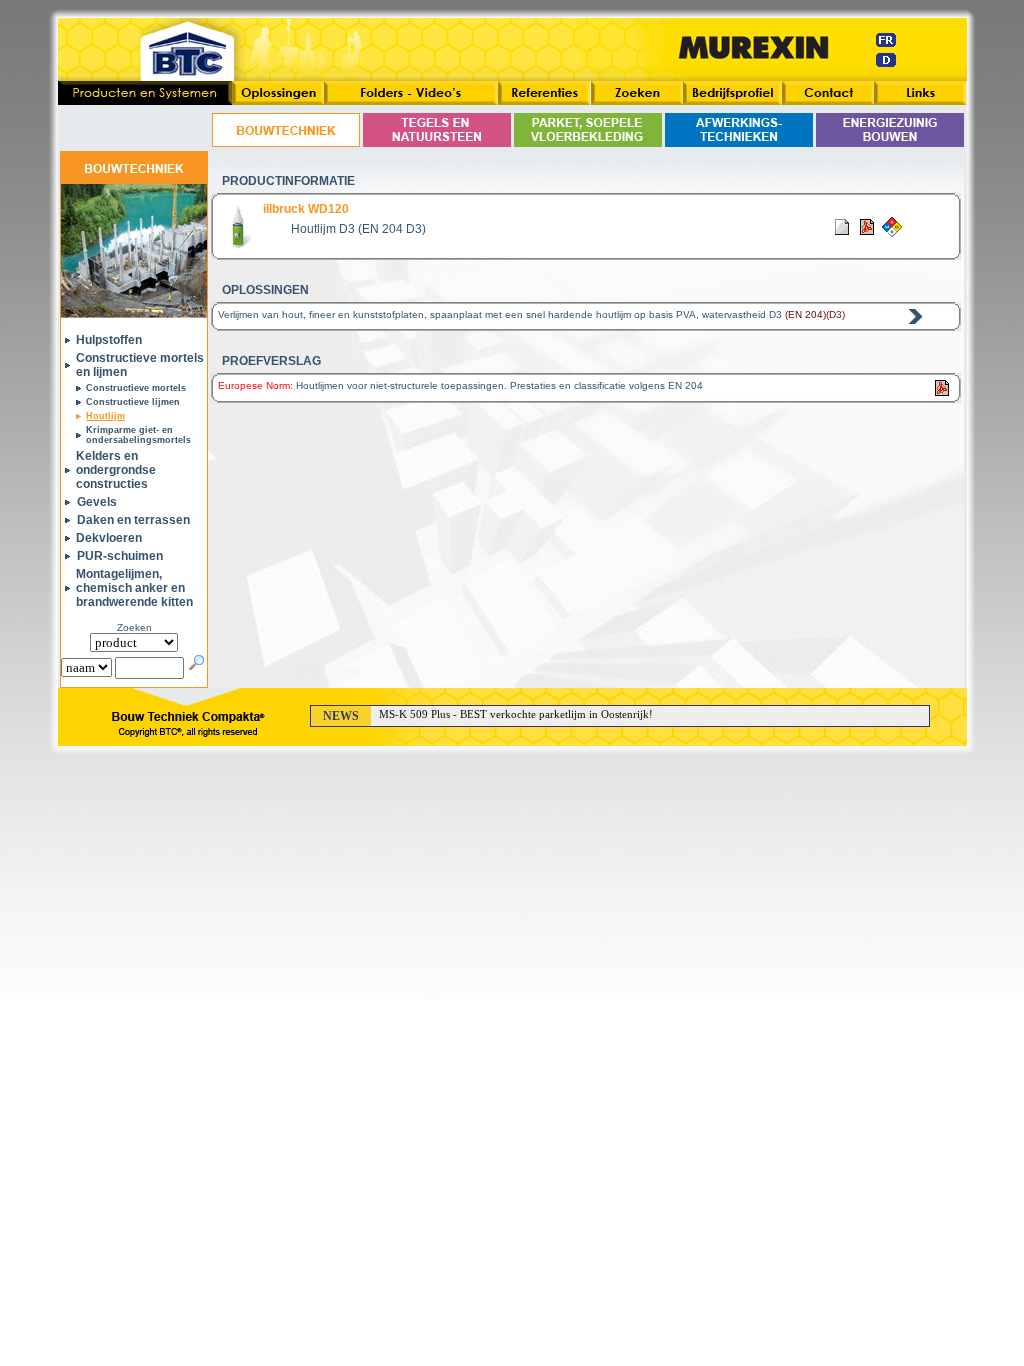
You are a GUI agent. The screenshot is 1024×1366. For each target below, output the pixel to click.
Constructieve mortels (136, 388)
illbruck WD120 (306, 209)
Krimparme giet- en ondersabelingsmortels (138, 435)
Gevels (97, 502)
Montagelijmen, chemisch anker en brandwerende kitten (134, 588)
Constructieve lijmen (133, 402)
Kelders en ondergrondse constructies (116, 470)
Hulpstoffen (109, 340)
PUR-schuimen (120, 556)
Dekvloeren (109, 538)
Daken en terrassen (133, 520)
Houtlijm (105, 416)
